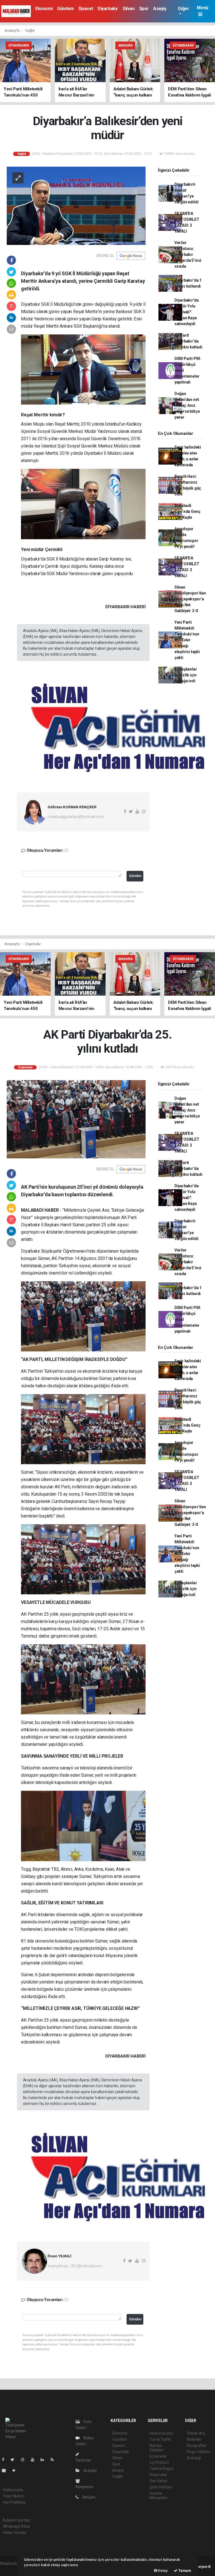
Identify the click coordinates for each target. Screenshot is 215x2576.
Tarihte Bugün (162, 2469)
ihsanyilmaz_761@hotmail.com (75, 2266)
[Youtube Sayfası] (35, 2460)
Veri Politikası (14, 2502)
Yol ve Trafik (160, 2439)
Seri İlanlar (159, 2481)
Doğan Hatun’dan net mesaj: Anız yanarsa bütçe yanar (187, 405)
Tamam (184, 2571)
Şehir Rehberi (161, 2487)
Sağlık (30, 30)
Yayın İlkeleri (13, 2496)
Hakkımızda (13, 2490)
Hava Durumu (161, 2433)
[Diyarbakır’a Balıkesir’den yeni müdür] (76, 205)
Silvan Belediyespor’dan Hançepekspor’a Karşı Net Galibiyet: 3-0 (190, 599)
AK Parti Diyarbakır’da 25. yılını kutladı (188, 341)
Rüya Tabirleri (198, 2452)
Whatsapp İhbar (16, 2526)
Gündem (66, 9)
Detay (162, 2571)
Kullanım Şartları (17, 2520)
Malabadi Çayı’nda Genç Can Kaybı (187, 511)
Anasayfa (12, 30)
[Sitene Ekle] (16, 2471)
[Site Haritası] (6, 2471)
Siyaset (86, 9)
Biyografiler (197, 2446)
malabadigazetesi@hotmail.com (76, 817)
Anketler (194, 2439)
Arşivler (90, 2471)
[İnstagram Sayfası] (25, 2460)
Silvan (129, 9)
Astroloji (194, 2458)
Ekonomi (44, 9)
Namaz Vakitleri (156, 2448)
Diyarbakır (108, 9)
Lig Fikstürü (159, 2462)
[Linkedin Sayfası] (45, 2460)
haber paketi (11, 2569)
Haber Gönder (15, 2533)
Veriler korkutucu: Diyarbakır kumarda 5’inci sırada (188, 254)
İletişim (88, 2497)
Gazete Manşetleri (159, 2495)
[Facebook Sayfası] (5, 2460)
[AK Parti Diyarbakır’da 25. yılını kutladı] (76, 1119)
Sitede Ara (196, 2433)
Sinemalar (158, 2475)
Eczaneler (158, 2456)
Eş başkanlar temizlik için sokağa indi (186, 675)
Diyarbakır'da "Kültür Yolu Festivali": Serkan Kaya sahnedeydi (187, 312)
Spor (144, 9)
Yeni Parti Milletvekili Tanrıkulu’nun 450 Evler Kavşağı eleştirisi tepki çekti (187, 640)
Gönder (135, 876)
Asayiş (160, 9)
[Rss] (54, 2460)
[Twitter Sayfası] (15, 2460)
